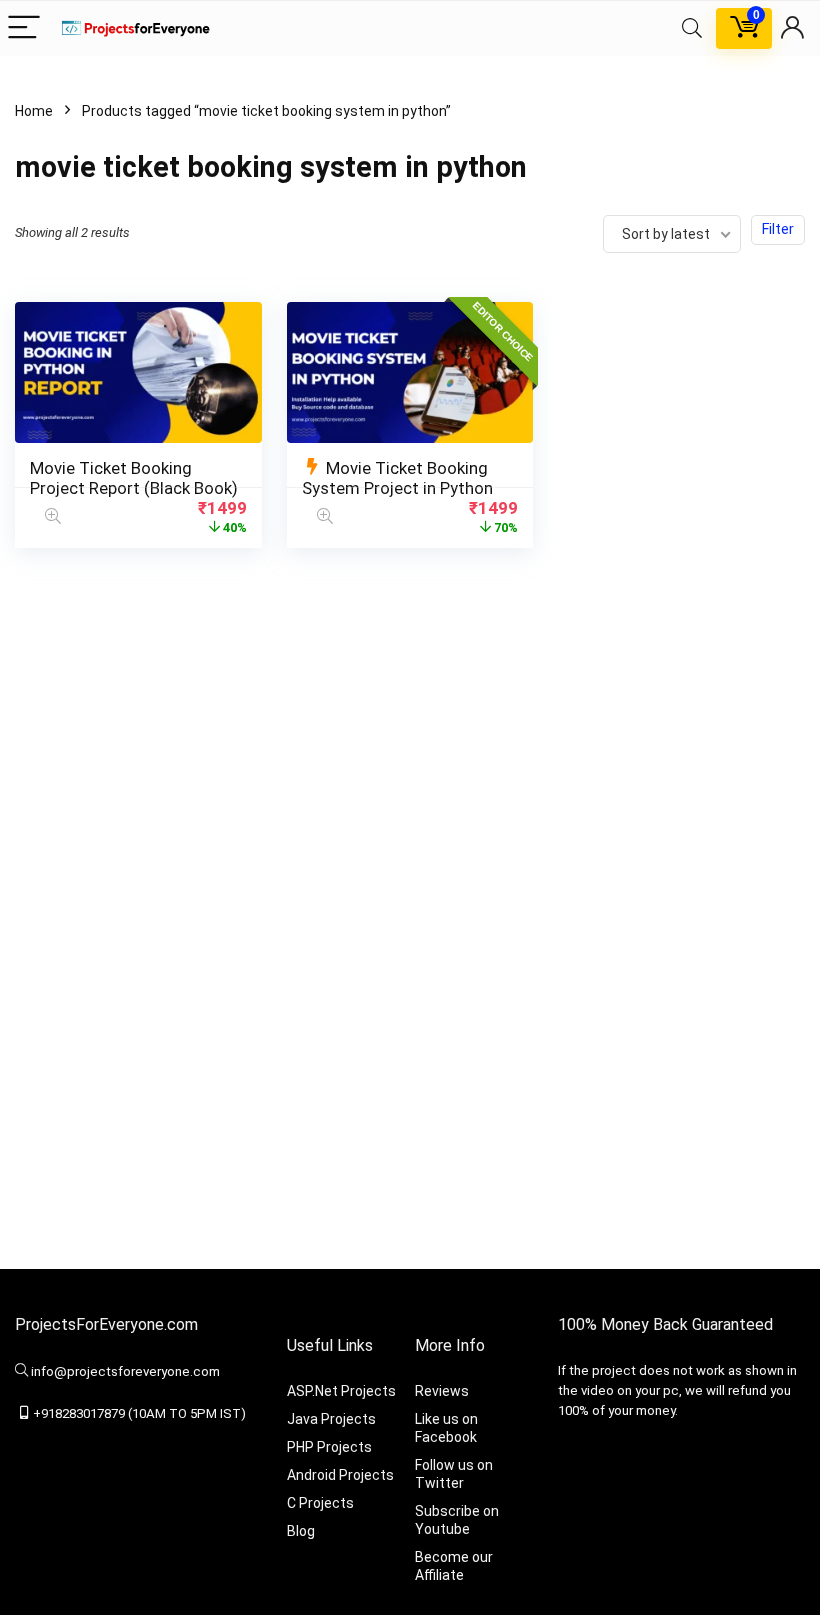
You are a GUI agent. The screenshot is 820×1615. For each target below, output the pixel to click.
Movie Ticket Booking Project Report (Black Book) (134, 478)
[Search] (692, 28)
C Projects (320, 1503)
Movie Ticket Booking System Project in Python (397, 478)
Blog (301, 1531)
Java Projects (331, 1419)
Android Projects (340, 1475)
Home (34, 111)
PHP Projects (329, 1447)
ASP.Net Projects (341, 1391)
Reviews (442, 1391)
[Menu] (24, 28)
